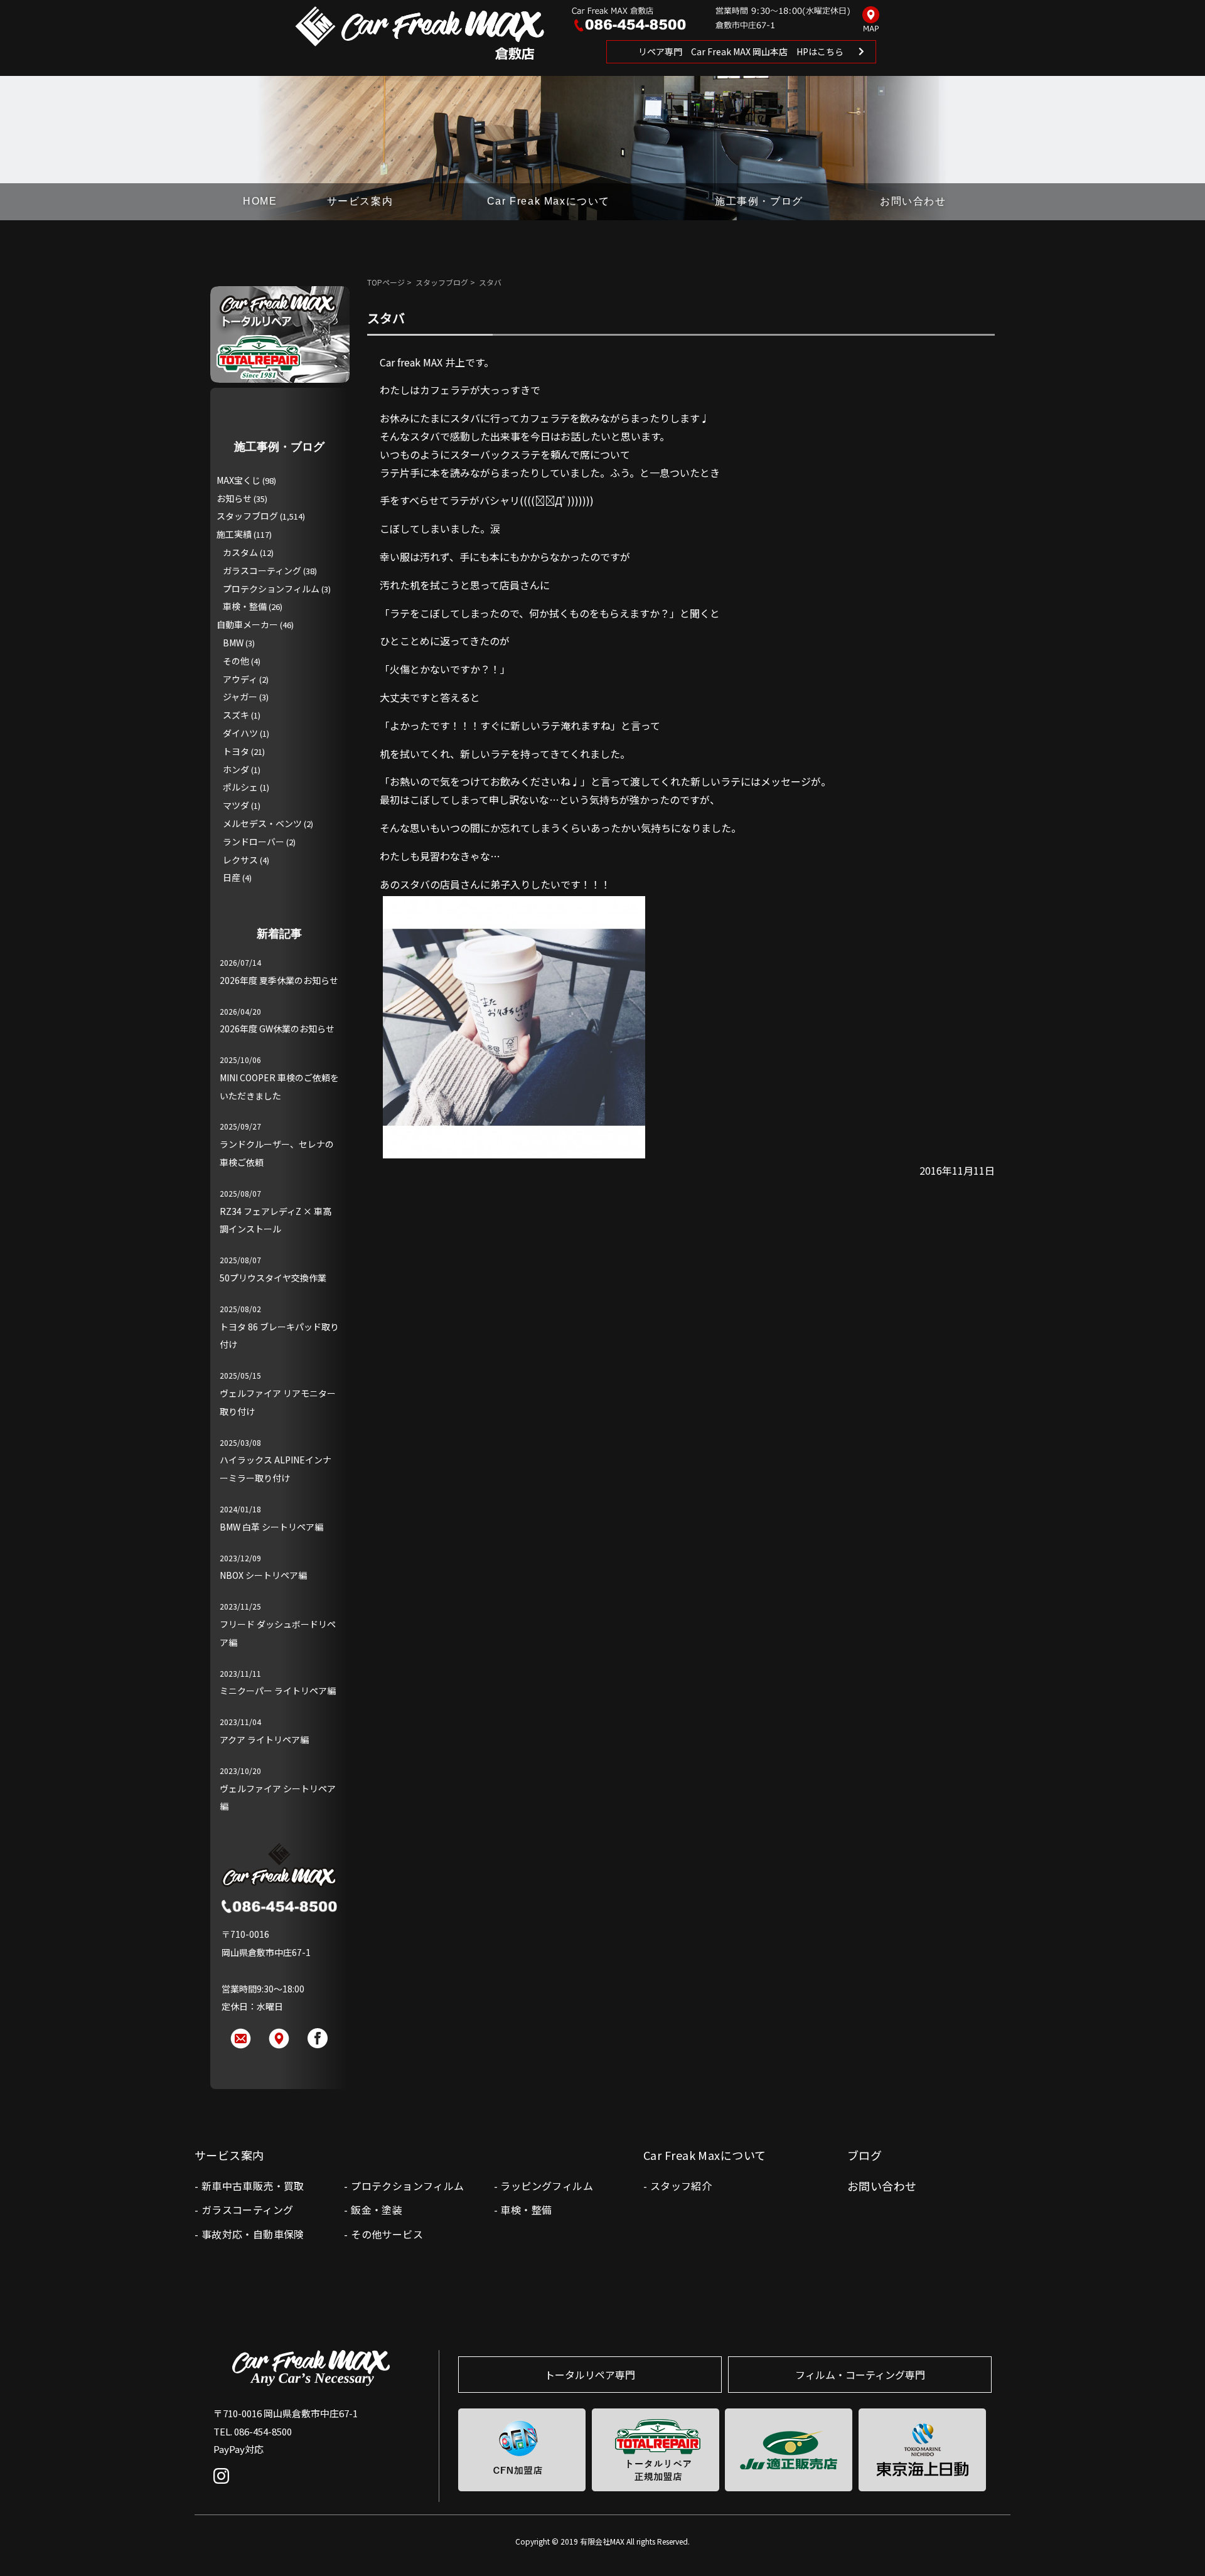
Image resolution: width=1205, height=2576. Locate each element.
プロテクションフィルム (271, 589)
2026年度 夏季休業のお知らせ (279, 980)
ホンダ (236, 769)
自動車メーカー (247, 624)
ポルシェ (240, 787)
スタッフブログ (442, 282)
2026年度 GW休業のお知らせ (277, 1029)
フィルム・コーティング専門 (860, 2375)
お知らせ (234, 498)
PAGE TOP (1175, 2541)
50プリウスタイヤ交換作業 (273, 1278)
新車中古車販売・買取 (253, 2186)
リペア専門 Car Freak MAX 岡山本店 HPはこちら (741, 51)
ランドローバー (254, 842)
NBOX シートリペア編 (263, 1575)
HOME (260, 201)
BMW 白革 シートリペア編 (271, 1527)
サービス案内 (360, 201)
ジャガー (240, 697)
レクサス (240, 860)
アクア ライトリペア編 (264, 1740)
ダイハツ (240, 733)
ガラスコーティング (262, 570)
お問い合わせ (913, 201)
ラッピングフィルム (547, 2186)
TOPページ (386, 282)
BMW (233, 643)
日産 (232, 877)
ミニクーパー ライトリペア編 (278, 1691)
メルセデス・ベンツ (262, 823)
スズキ (236, 715)
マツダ (236, 805)
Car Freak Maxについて (549, 201)
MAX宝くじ (238, 480)
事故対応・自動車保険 (253, 2234)
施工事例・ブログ (759, 201)
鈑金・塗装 (377, 2210)
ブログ (865, 2155)
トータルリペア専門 (590, 2375)
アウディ (240, 679)
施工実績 (234, 534)
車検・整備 (245, 606)
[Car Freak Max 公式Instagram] (224, 2485)
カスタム (240, 552)
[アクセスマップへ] (871, 20)
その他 (236, 661)
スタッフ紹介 (681, 2186)
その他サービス (387, 2234)
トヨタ (236, 751)
